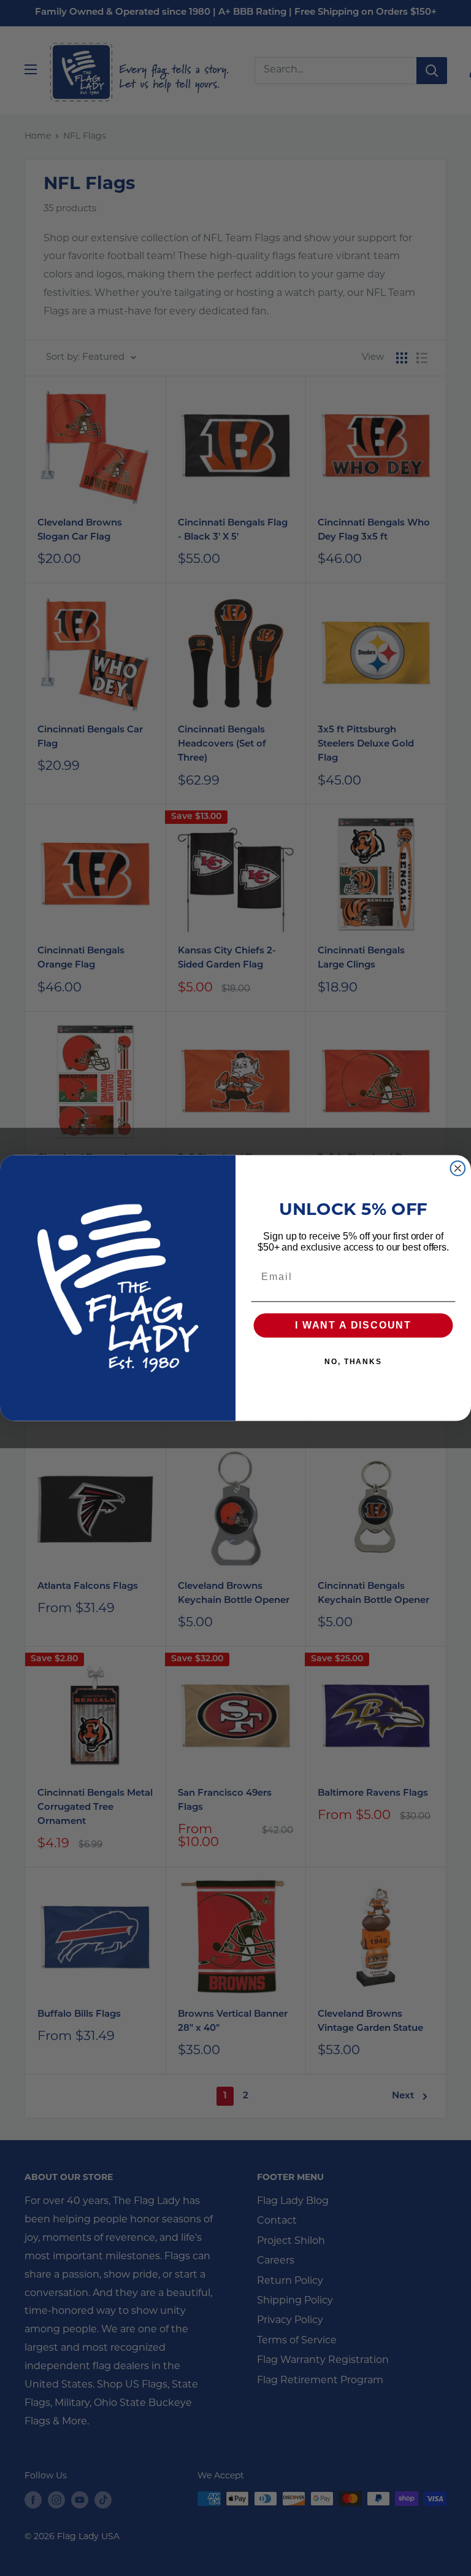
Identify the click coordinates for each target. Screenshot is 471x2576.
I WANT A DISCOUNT (353, 1326)
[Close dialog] (458, 1168)
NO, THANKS (353, 1362)
